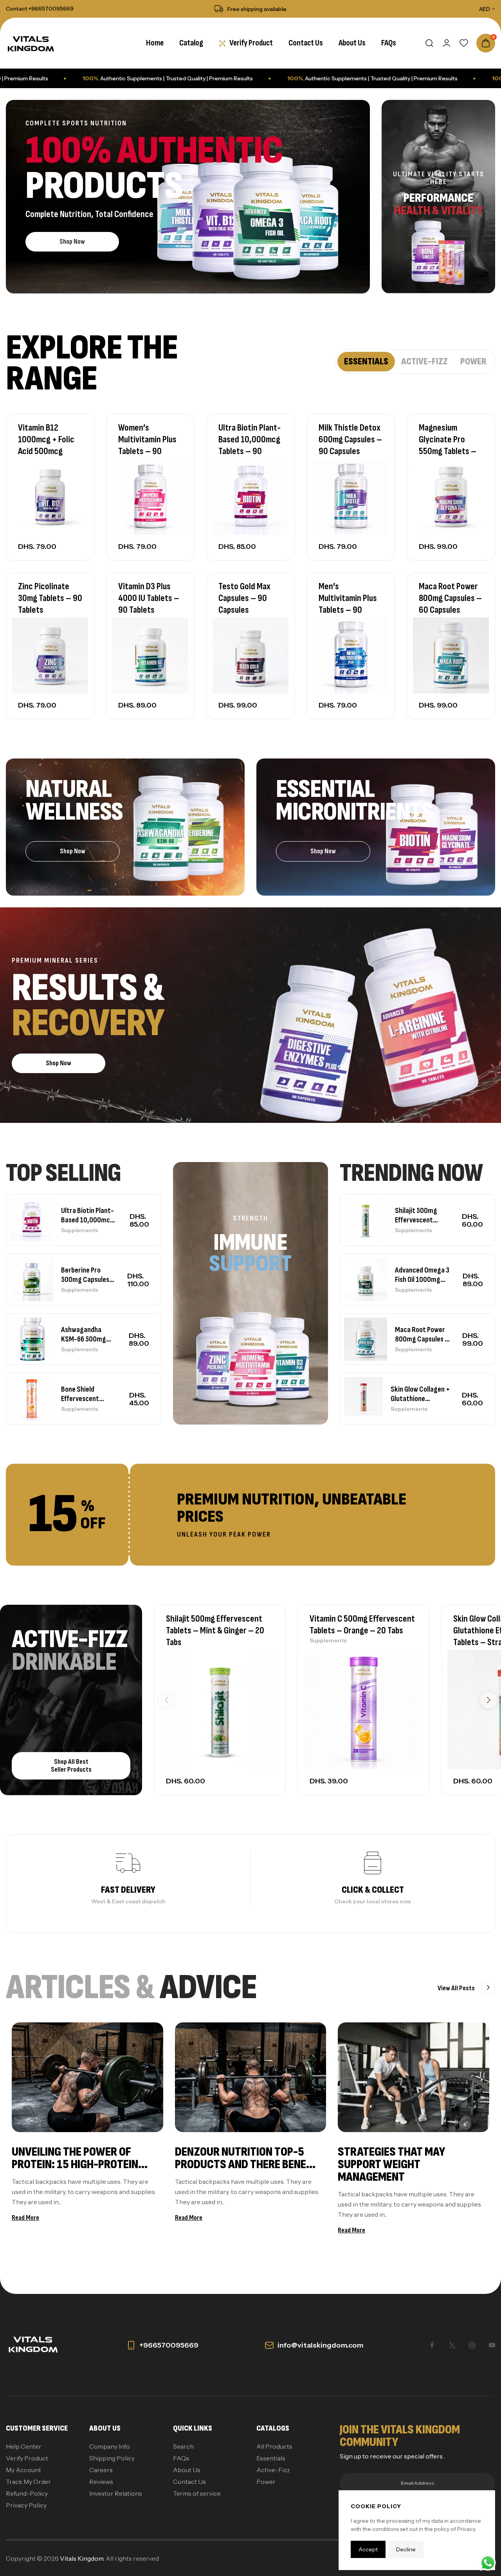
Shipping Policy (112, 2458)
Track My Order (28, 2482)
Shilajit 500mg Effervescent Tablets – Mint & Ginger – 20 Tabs (419, 1215)
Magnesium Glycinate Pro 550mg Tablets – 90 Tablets (448, 445)
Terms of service (197, 2493)
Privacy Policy (26, 2505)
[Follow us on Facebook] (432, 2345)
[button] (488, 1700)
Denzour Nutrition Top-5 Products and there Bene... (245, 2158)
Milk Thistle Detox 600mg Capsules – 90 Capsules (350, 439)
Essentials (271, 2458)
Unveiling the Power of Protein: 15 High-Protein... (80, 2158)
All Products (274, 2446)
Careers (101, 2470)
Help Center (24, 2446)
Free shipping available (257, 9)
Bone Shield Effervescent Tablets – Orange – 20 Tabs (89, 1394)
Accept (368, 2549)
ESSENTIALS (366, 361)
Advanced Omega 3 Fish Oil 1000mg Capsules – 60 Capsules (422, 1275)
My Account (23, 2470)
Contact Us (189, 2482)
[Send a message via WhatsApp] (488, 2563)
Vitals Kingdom (82, 2558)
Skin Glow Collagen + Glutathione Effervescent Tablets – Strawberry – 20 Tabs (420, 1394)
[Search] (429, 43)
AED (485, 9)
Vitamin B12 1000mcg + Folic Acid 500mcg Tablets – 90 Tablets (46, 451)
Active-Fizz (273, 2470)
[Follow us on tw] (452, 2345)
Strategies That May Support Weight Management (391, 2164)
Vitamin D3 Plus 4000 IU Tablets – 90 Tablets (149, 598)
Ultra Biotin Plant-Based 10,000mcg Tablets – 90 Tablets (250, 445)
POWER (473, 361)
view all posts (457, 1988)
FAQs (181, 2458)
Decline (406, 2549)
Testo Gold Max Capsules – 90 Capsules (244, 598)
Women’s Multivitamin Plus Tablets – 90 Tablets (147, 445)
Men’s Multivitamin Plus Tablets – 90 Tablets (348, 604)
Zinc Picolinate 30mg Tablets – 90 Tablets (50, 598)
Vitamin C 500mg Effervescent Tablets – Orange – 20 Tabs (362, 1625)
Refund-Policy (27, 2493)
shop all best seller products (71, 1766)
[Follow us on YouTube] (492, 2345)
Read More (25, 2218)
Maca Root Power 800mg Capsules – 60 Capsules (450, 598)
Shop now (72, 242)
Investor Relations (116, 2493)
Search (183, 2446)
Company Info (110, 2446)
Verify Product (27, 2458)
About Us (187, 2470)
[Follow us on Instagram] (472, 2345)
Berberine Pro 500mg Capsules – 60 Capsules (88, 1275)
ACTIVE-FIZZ (424, 361)
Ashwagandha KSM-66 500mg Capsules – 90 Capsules (84, 1334)
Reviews (101, 2482)
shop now (323, 851)
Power (266, 2482)
